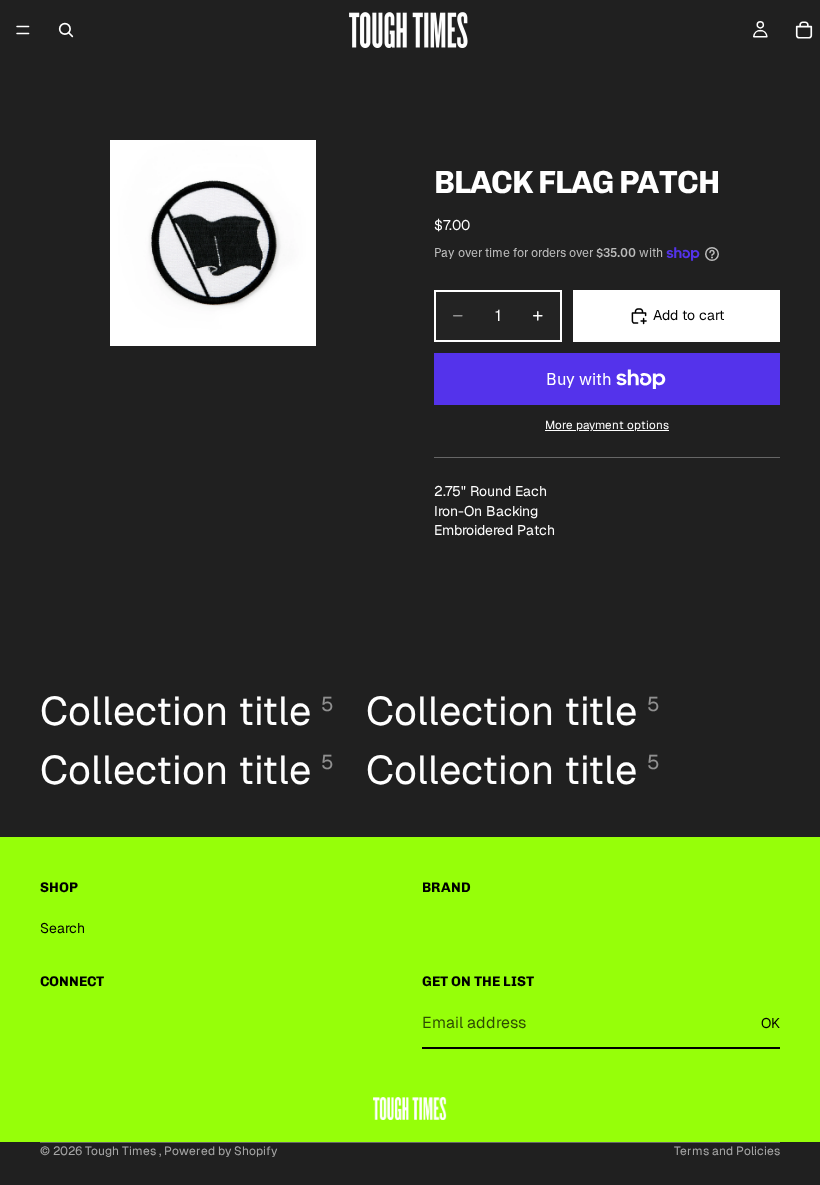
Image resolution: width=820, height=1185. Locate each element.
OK (770, 1022)
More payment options (607, 424)
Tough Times (122, 1151)
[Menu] (23, 30)
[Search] (66, 30)
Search (62, 928)
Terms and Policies (727, 1151)
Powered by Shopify (220, 1151)
